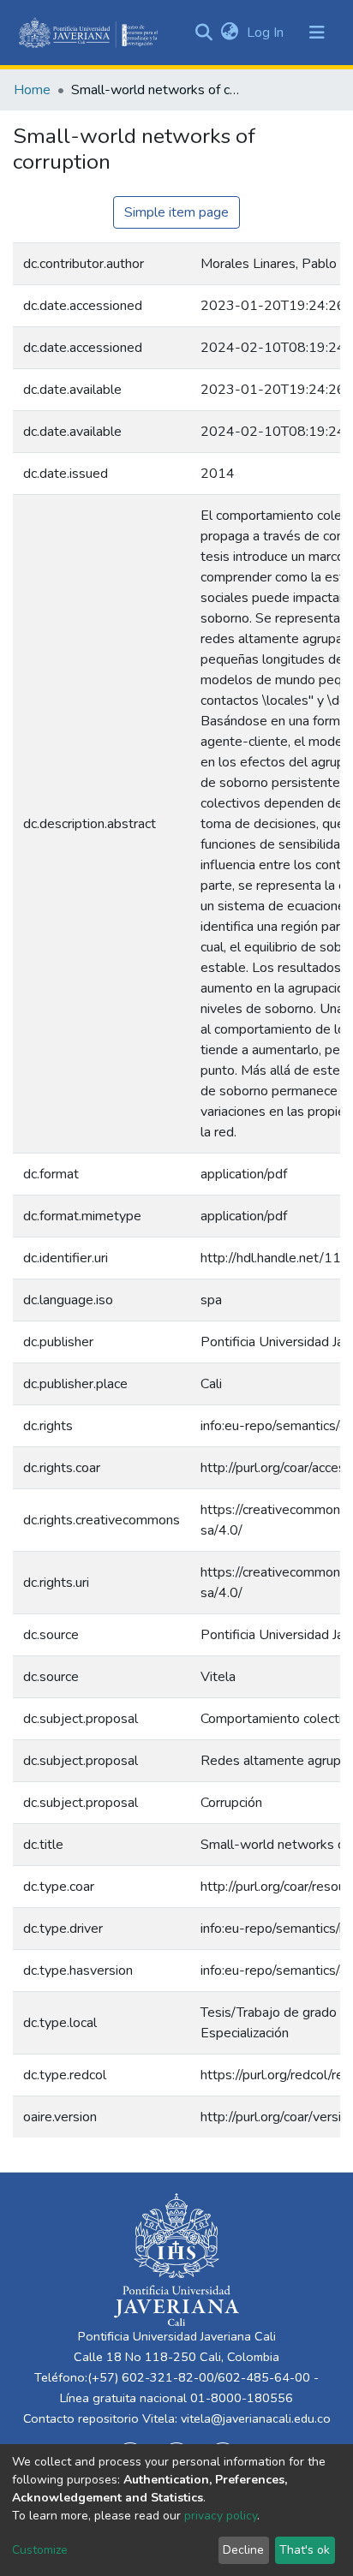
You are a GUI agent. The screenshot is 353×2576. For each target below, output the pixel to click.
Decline (243, 2550)
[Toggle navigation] (317, 33)
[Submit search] (203, 33)
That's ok (305, 2550)
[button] (229, 33)
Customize (40, 2550)
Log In (267, 33)
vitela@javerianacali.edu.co (256, 2418)
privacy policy (221, 2516)
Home (32, 90)
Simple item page (176, 212)
